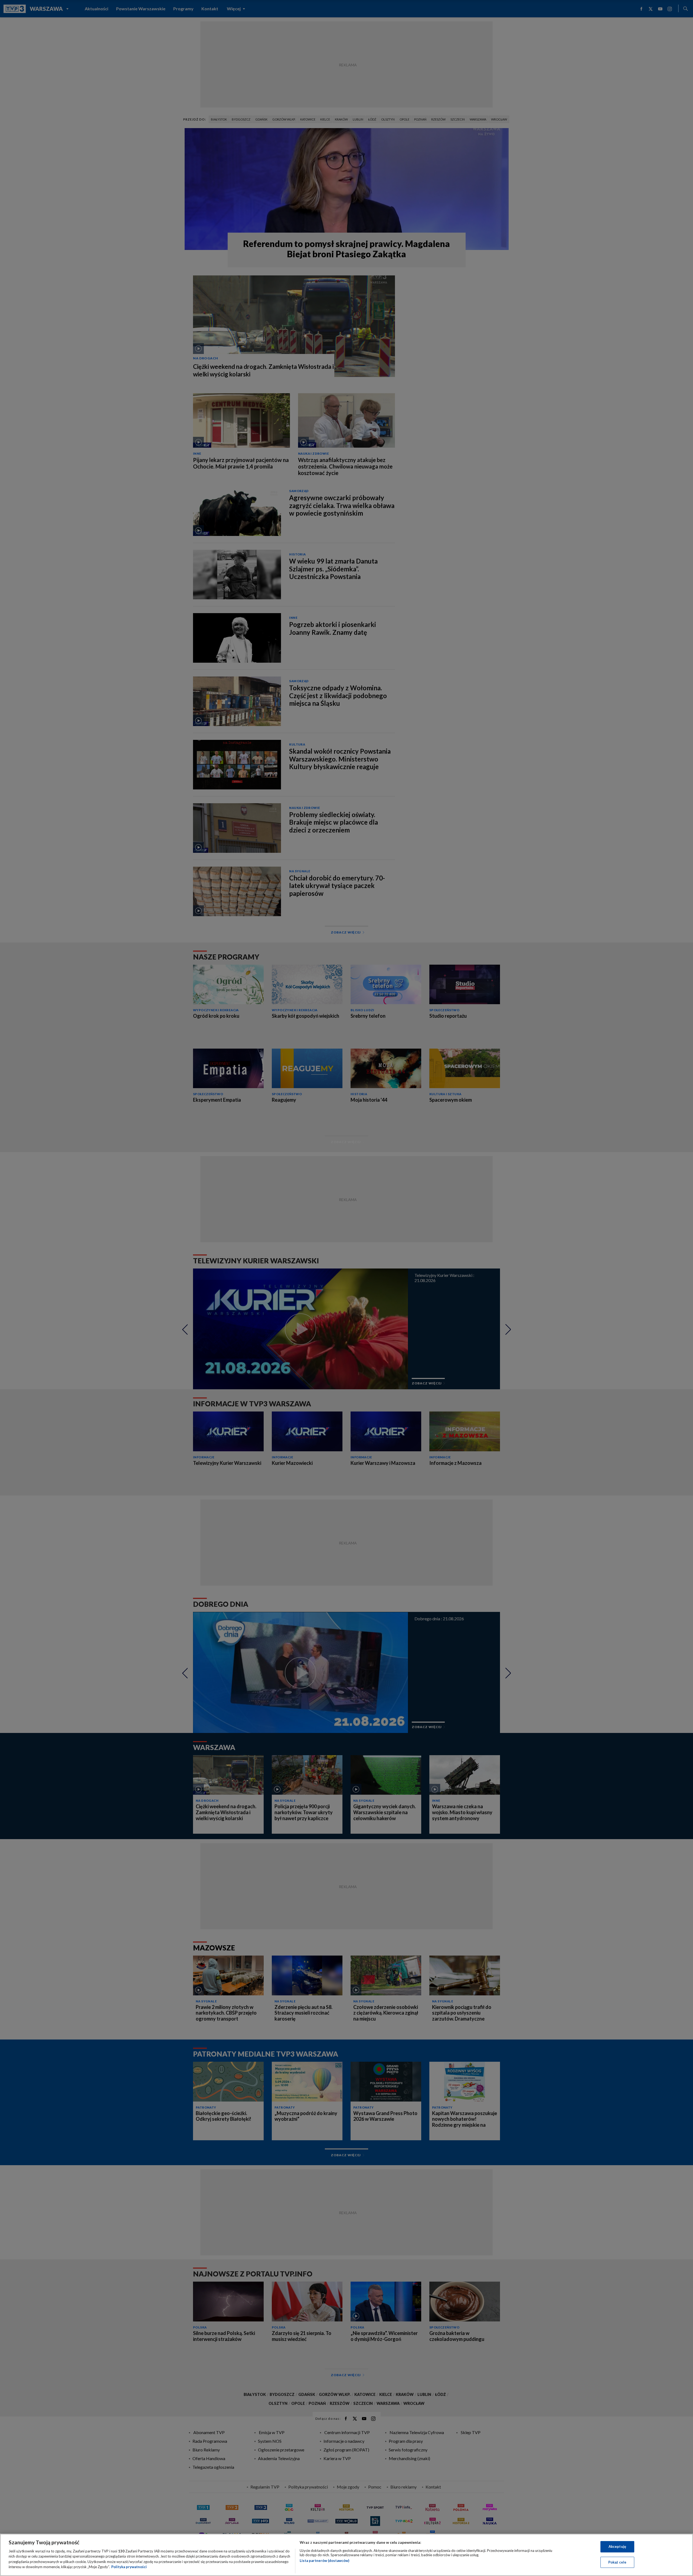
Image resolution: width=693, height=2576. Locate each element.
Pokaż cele (617, 2562)
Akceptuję (617, 2546)
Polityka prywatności (129, 2567)
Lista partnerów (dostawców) (324, 2561)
